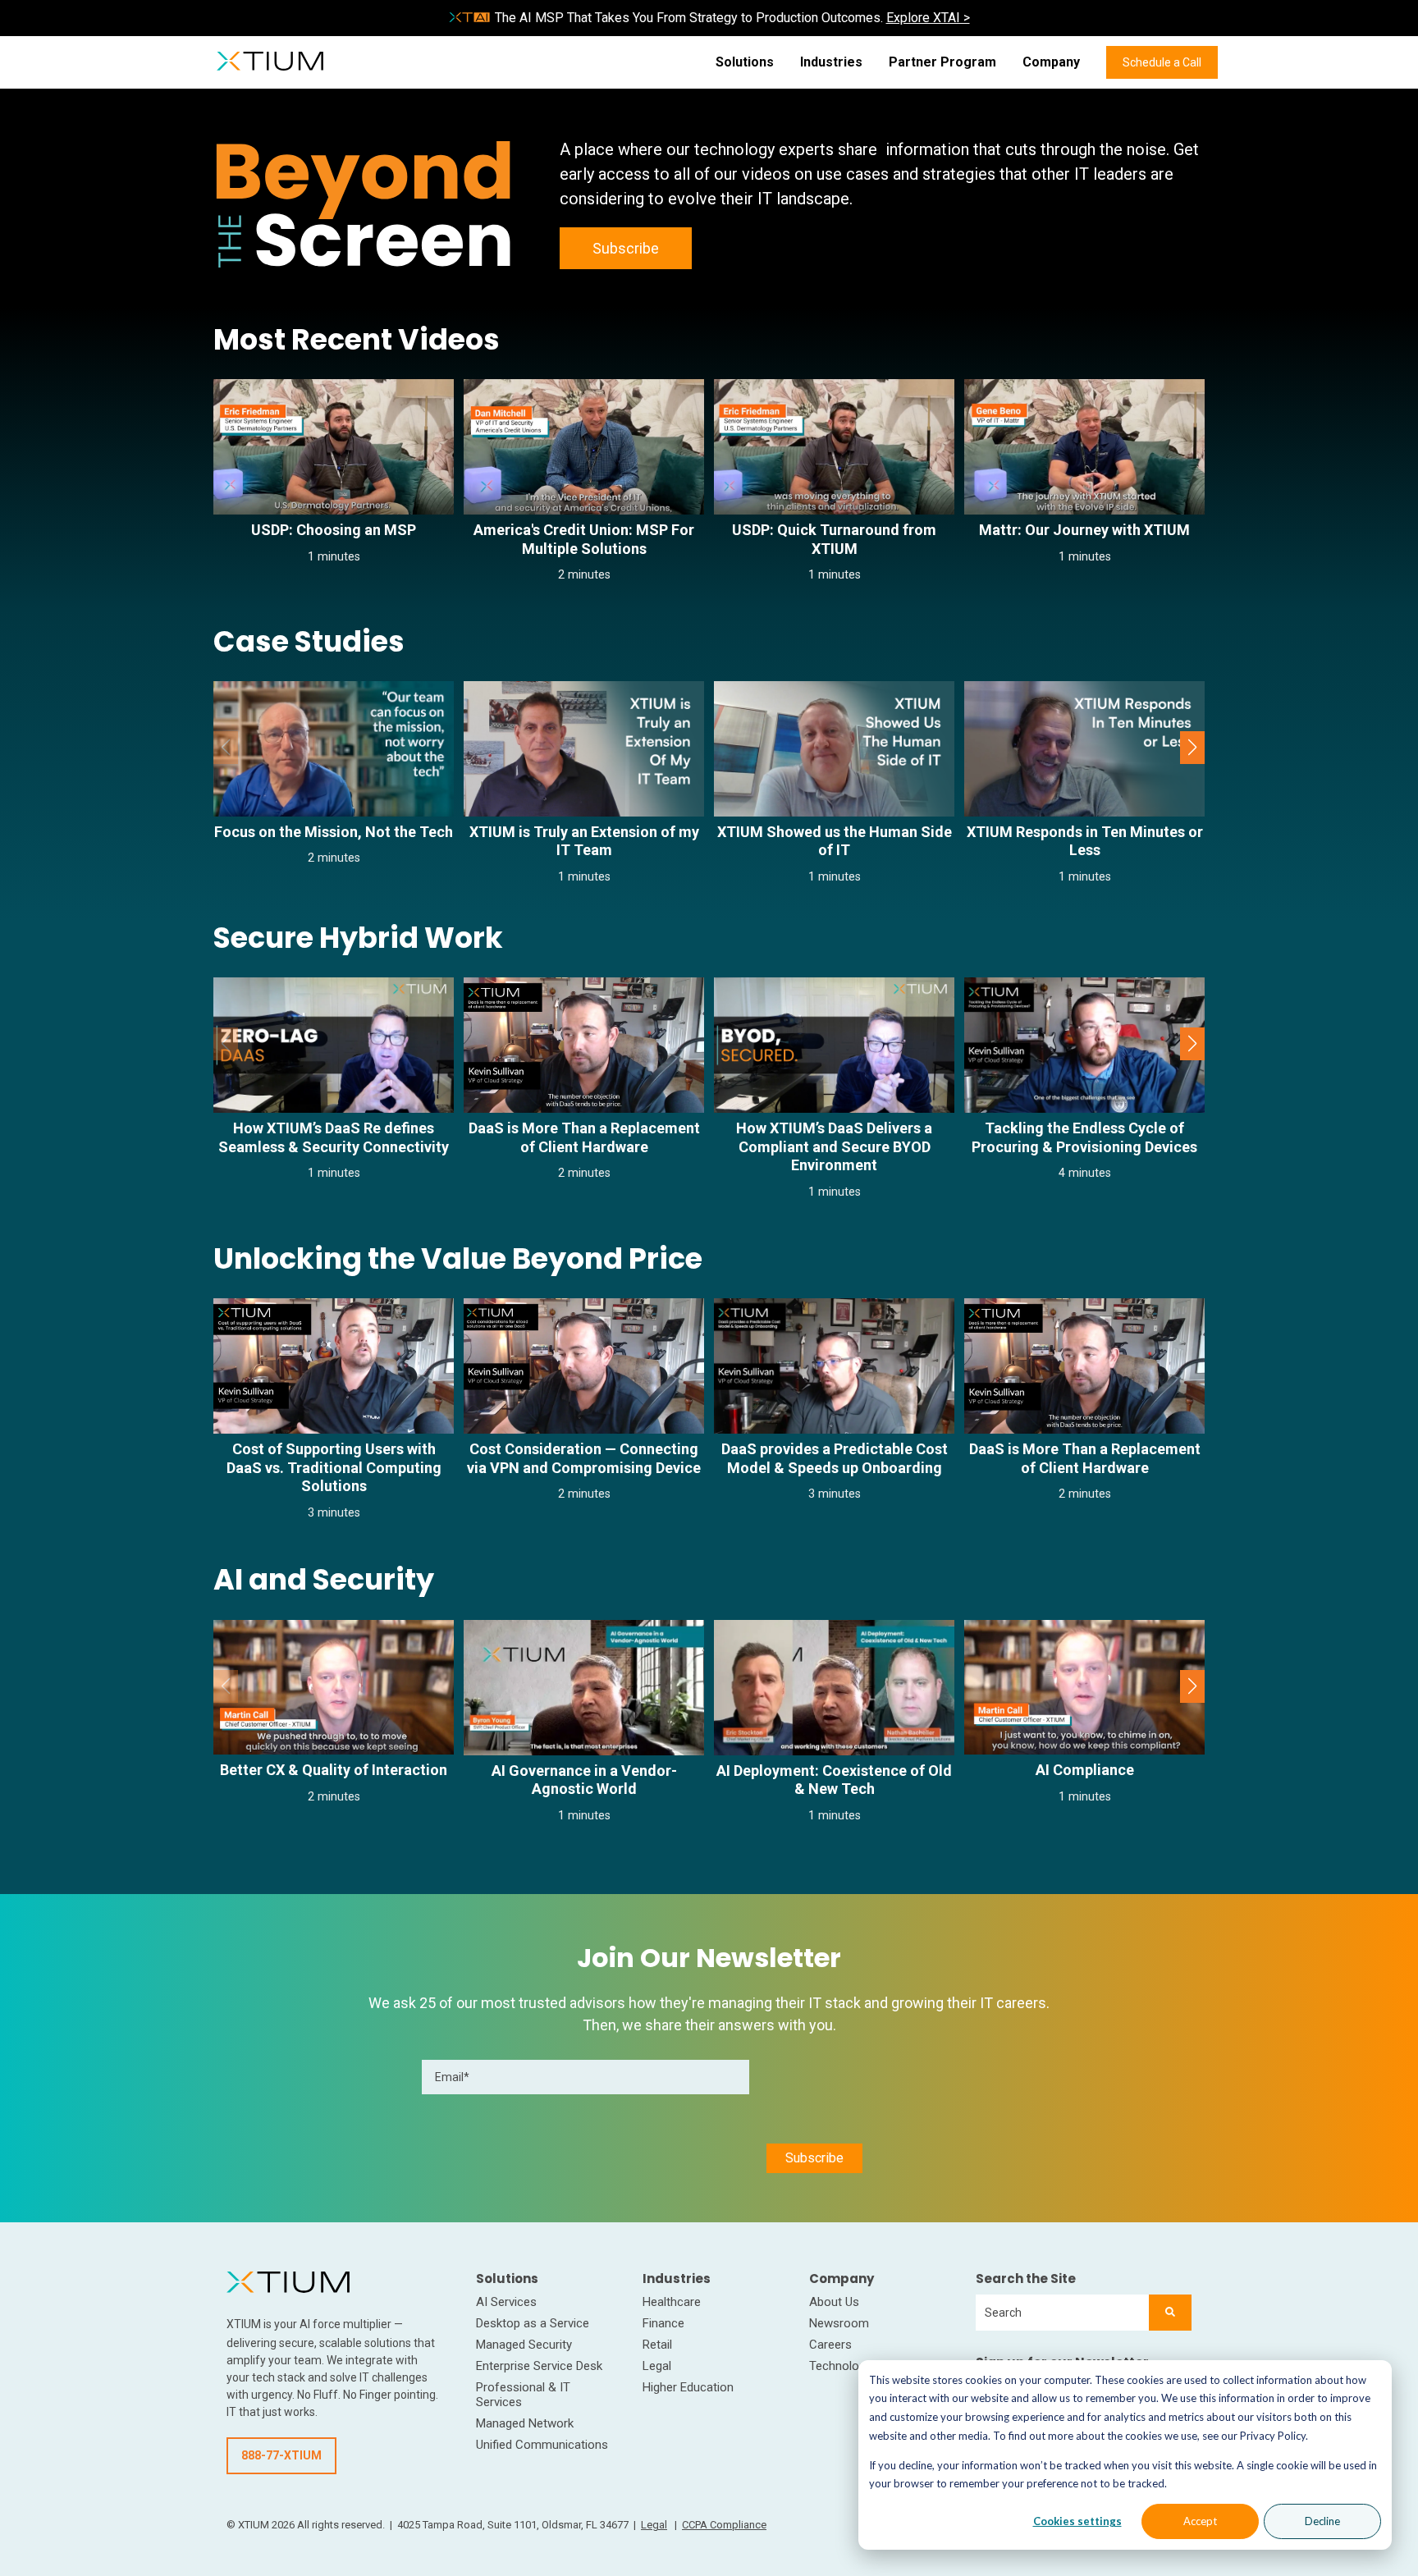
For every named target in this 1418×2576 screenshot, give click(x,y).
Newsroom (839, 2323)
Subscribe (626, 248)
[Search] (1170, 2313)
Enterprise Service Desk (539, 2366)
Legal (657, 2366)
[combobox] (1062, 2313)
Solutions (745, 62)
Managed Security (524, 2345)
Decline (1322, 2521)
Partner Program (942, 62)
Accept (1200, 2521)
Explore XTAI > (928, 18)
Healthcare (672, 2302)
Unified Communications (542, 2445)
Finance (663, 2323)
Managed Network (525, 2423)
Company (1051, 62)
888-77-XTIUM (281, 2455)
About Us (834, 2302)
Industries (831, 62)
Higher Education (688, 2387)
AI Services (506, 2302)
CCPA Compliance (724, 2525)
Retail (657, 2345)
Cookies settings (1077, 2521)
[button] (1192, 748)
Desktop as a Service (533, 2323)
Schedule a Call (1162, 62)
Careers (830, 2345)
